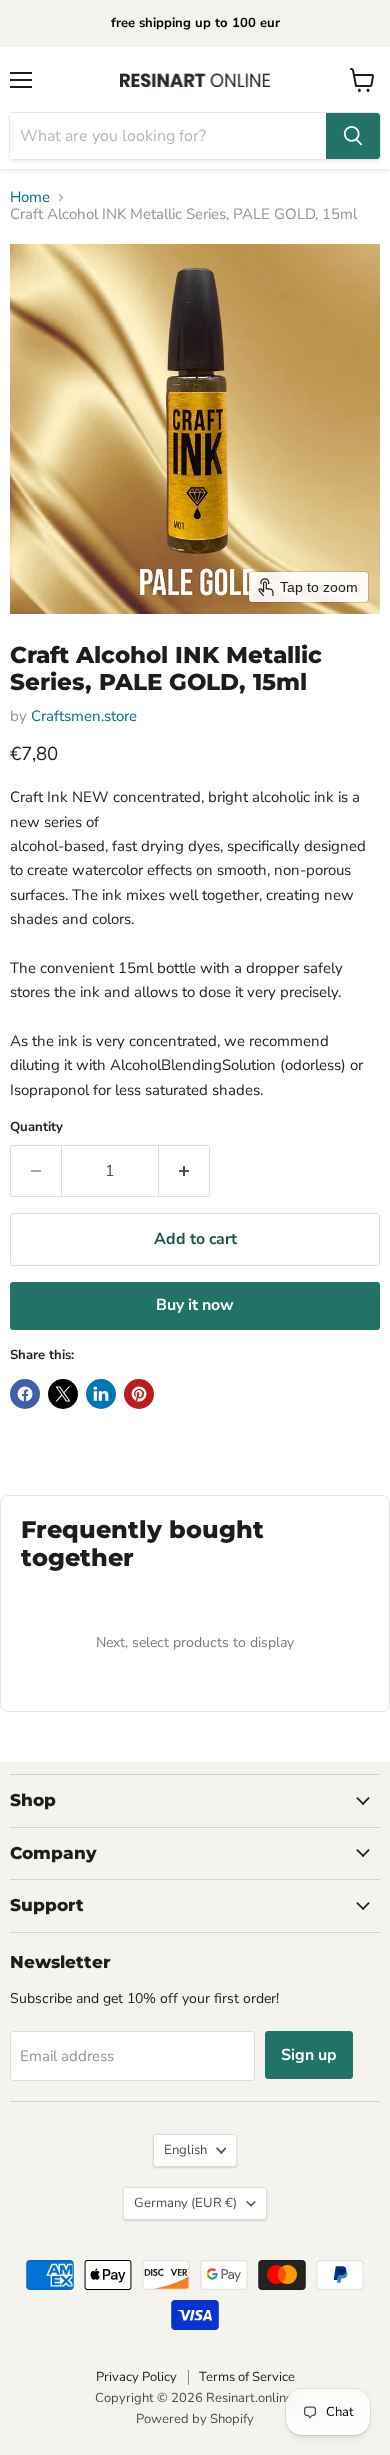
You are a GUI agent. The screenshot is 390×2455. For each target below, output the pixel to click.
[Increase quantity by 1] (184, 1171)
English (185, 2150)
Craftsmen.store (84, 716)
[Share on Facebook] (25, 1394)
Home (30, 197)
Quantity (36, 1127)
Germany (185, 2203)
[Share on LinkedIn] (101, 1394)
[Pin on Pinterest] (139, 1394)
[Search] (353, 136)
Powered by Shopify (195, 2419)
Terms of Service (247, 2377)
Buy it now (195, 1305)
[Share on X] (63, 1394)
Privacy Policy (136, 2377)
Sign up (309, 2055)
